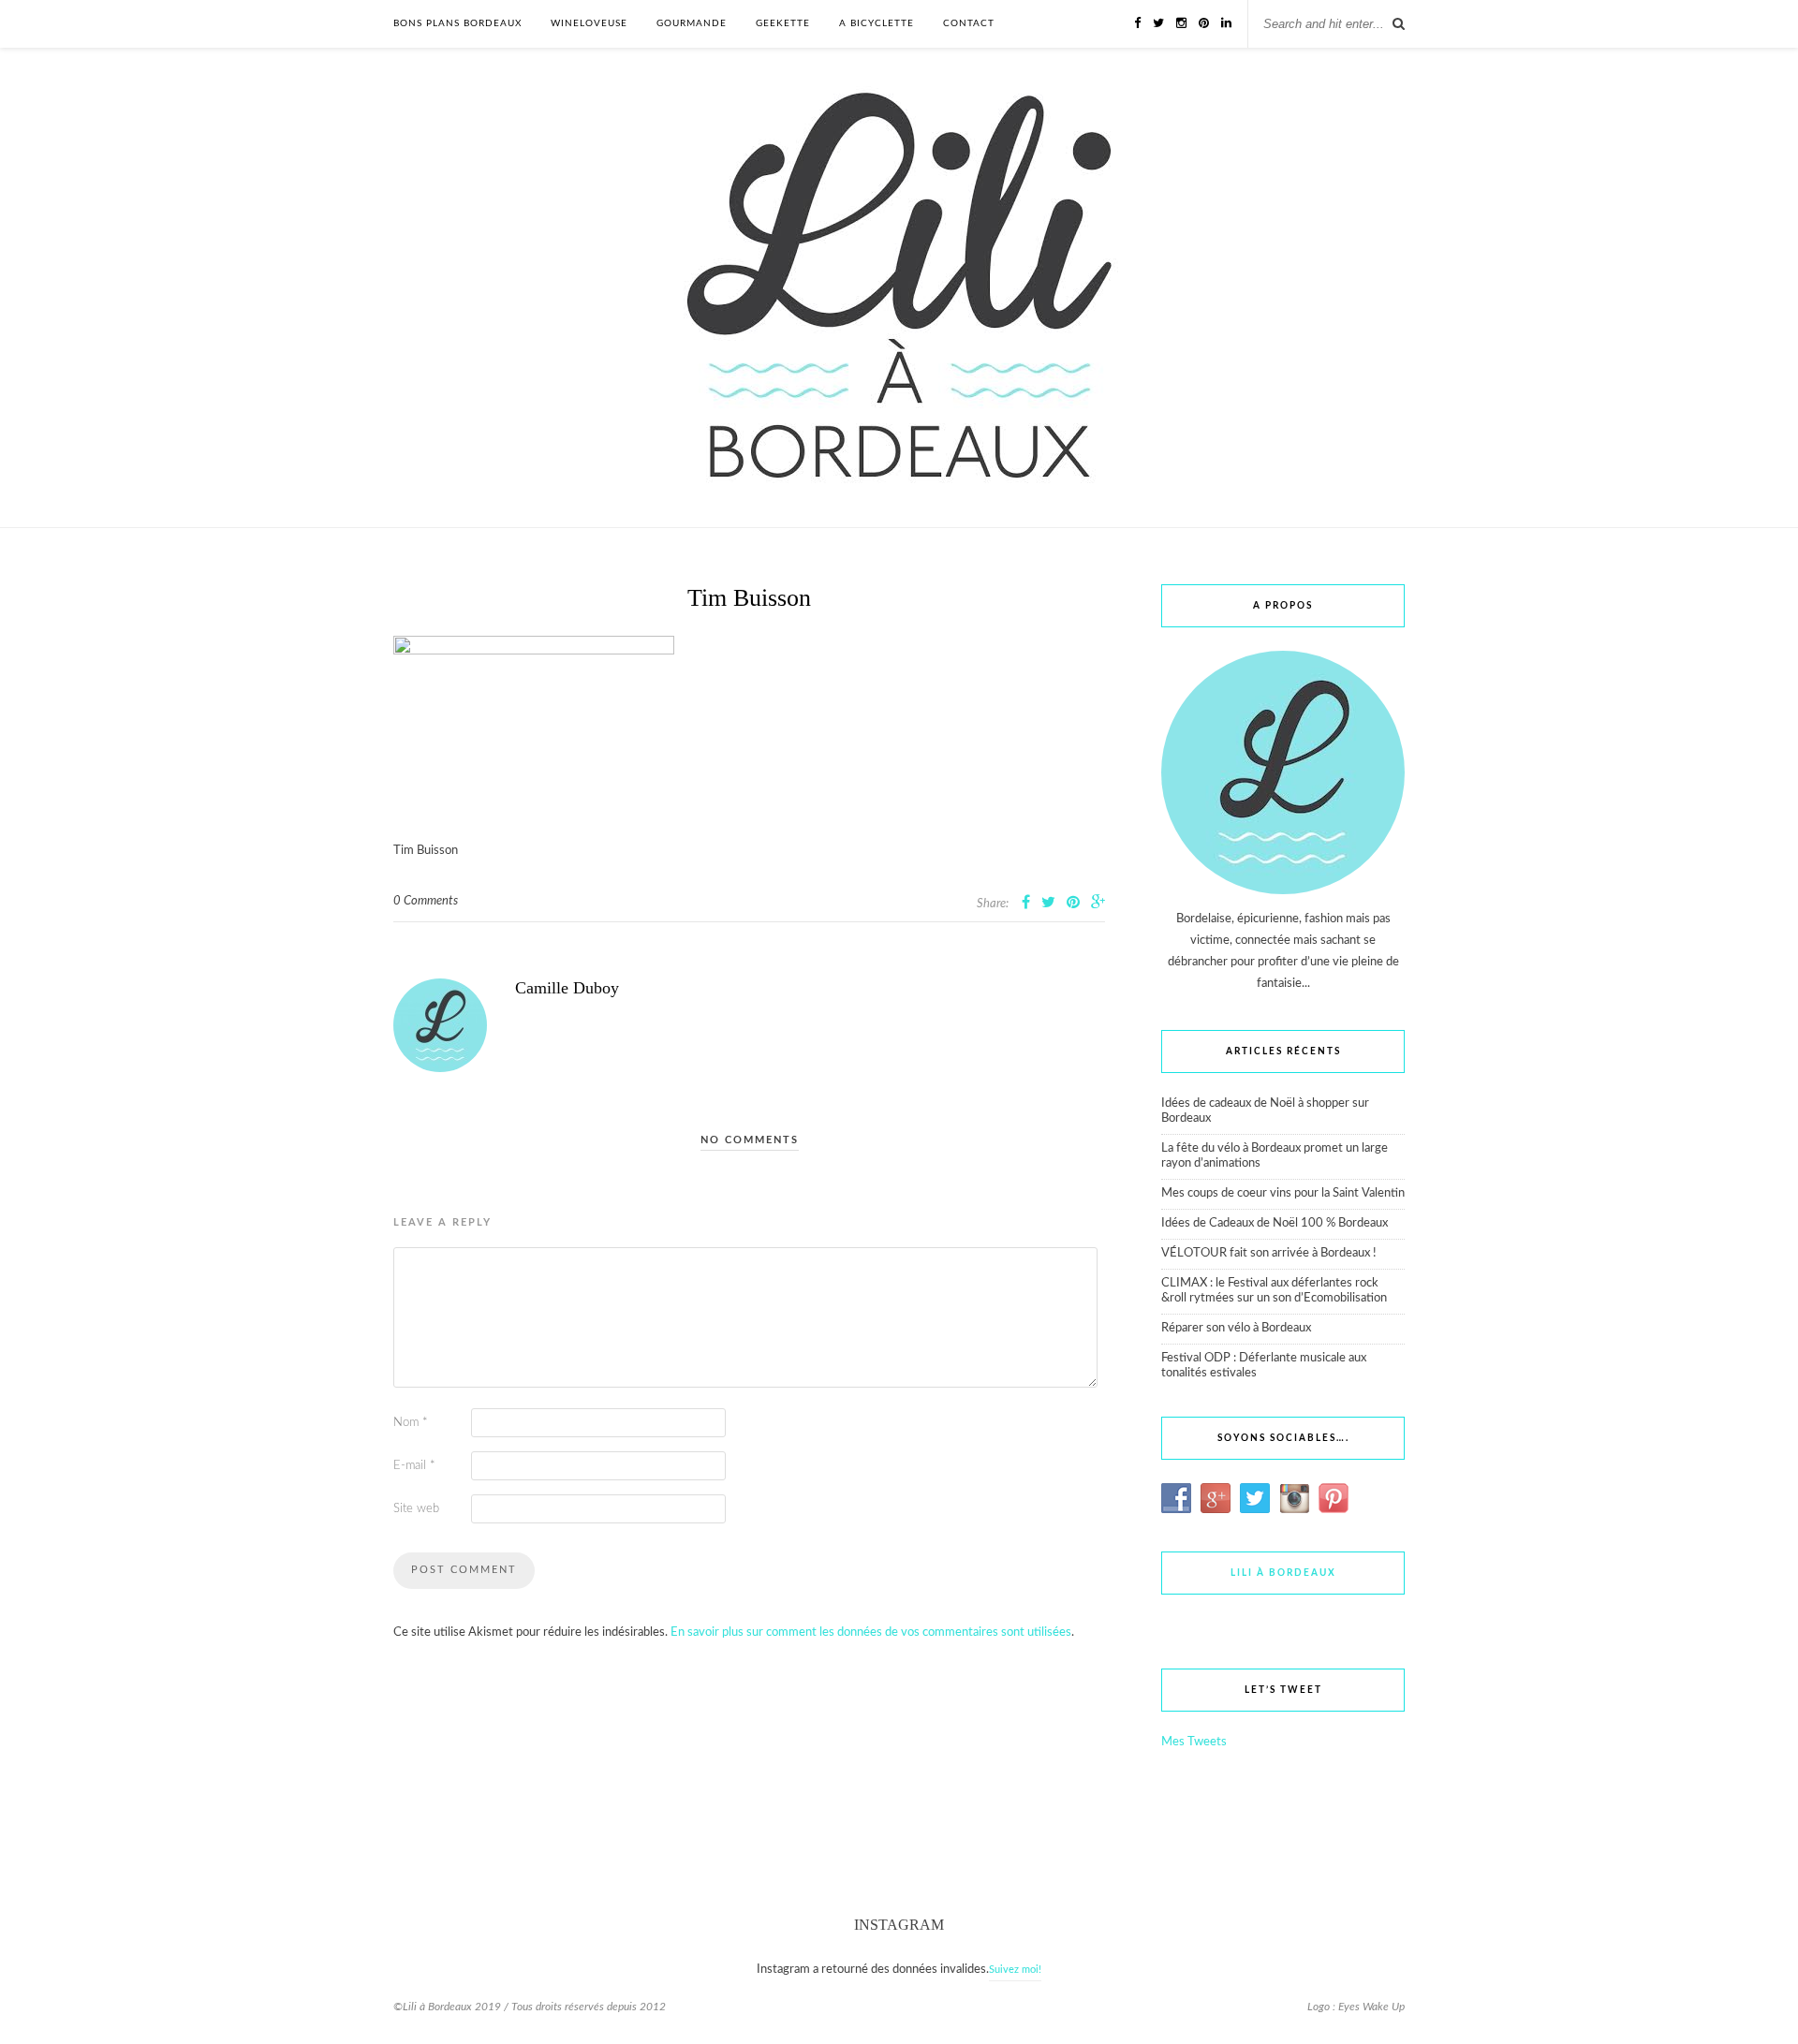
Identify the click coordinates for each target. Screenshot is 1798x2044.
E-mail (414, 1466)
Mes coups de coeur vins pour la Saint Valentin (1283, 1193)
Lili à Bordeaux (1283, 1573)
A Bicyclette (877, 23)
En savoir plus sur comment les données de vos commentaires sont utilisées (871, 1632)
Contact (969, 23)
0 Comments (426, 901)
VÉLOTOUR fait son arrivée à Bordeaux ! (1269, 1253)
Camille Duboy (567, 988)
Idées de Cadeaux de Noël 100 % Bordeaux (1275, 1223)
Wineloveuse (589, 23)
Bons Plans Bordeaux (457, 23)
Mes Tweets (1194, 1742)
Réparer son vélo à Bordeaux (1236, 1328)
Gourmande (692, 23)
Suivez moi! (1015, 1970)
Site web (416, 1509)
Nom (411, 1423)
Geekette (783, 23)
